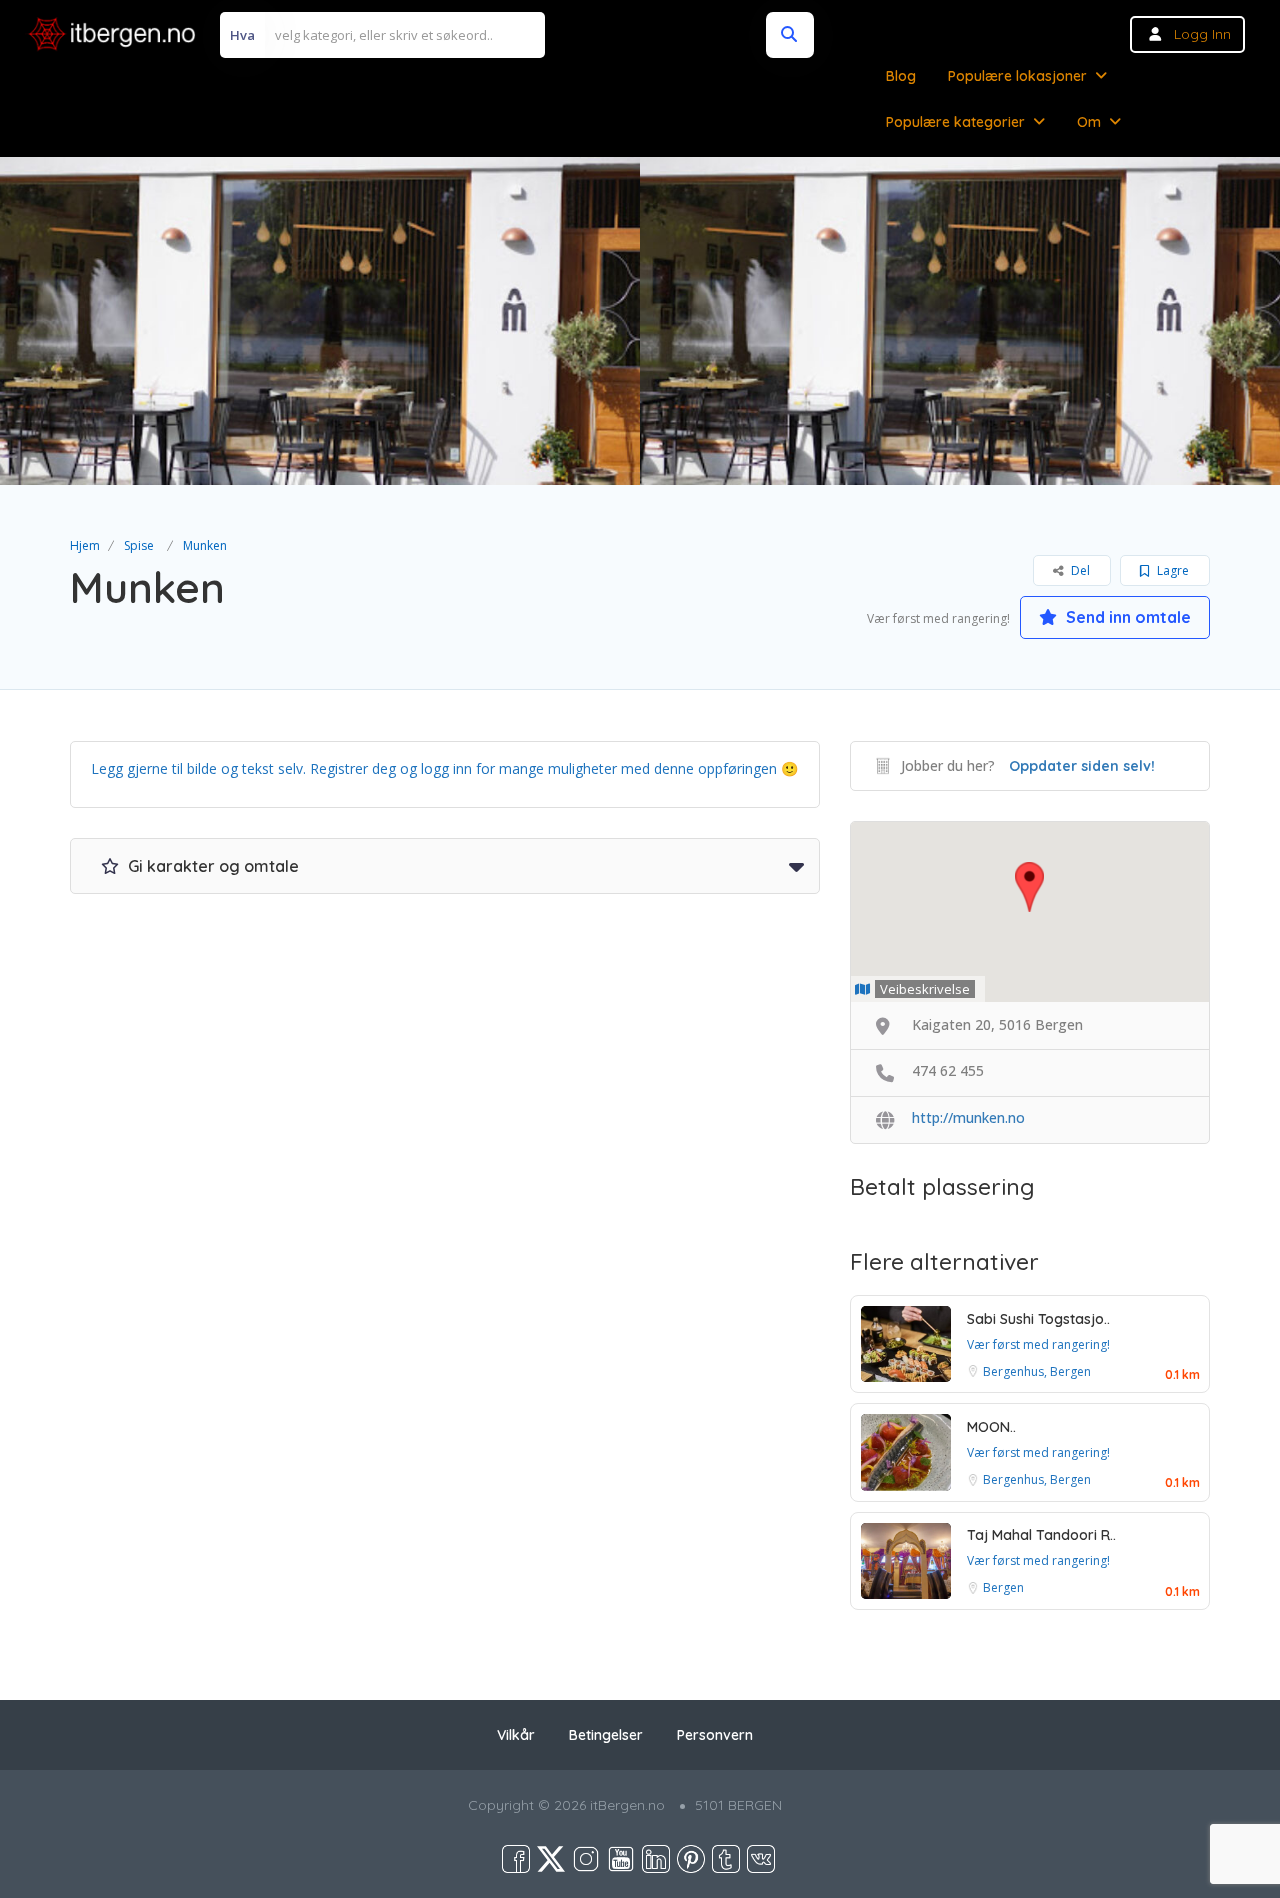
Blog (901, 76)
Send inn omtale (1126, 617)
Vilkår (516, 1735)
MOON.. (991, 1427)
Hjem (85, 545)
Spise (139, 545)
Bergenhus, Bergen (1037, 1371)
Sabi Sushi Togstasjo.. (1038, 1319)
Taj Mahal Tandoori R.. (1041, 1535)
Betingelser (606, 1735)
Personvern (715, 1735)
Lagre (1171, 570)
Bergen (1003, 1587)
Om (1089, 122)
